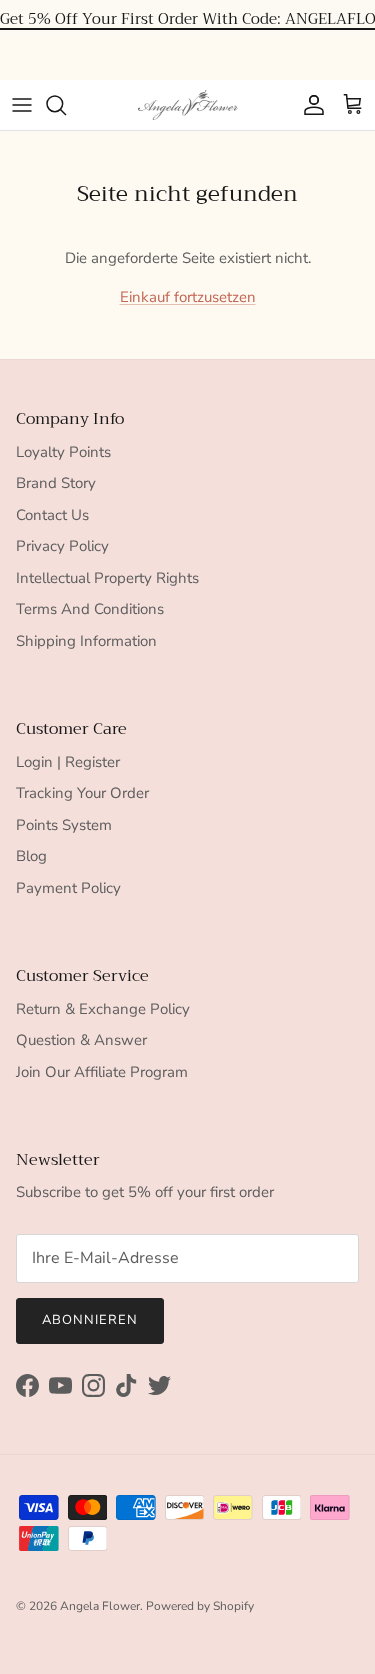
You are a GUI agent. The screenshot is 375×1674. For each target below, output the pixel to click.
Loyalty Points (63, 452)
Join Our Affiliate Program (102, 1072)
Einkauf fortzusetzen (188, 297)
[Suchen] (66, 105)
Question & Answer (81, 1040)
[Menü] (22, 105)
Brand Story (56, 483)
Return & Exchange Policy (103, 1009)
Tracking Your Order (82, 793)
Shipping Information (86, 641)
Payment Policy (68, 888)
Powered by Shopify (200, 1606)
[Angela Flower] (188, 105)
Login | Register (68, 762)
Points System (64, 825)
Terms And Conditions (90, 609)
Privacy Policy (62, 546)
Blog (31, 856)
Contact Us (52, 515)
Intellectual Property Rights (107, 578)
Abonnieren (90, 1320)
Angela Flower (100, 1606)
